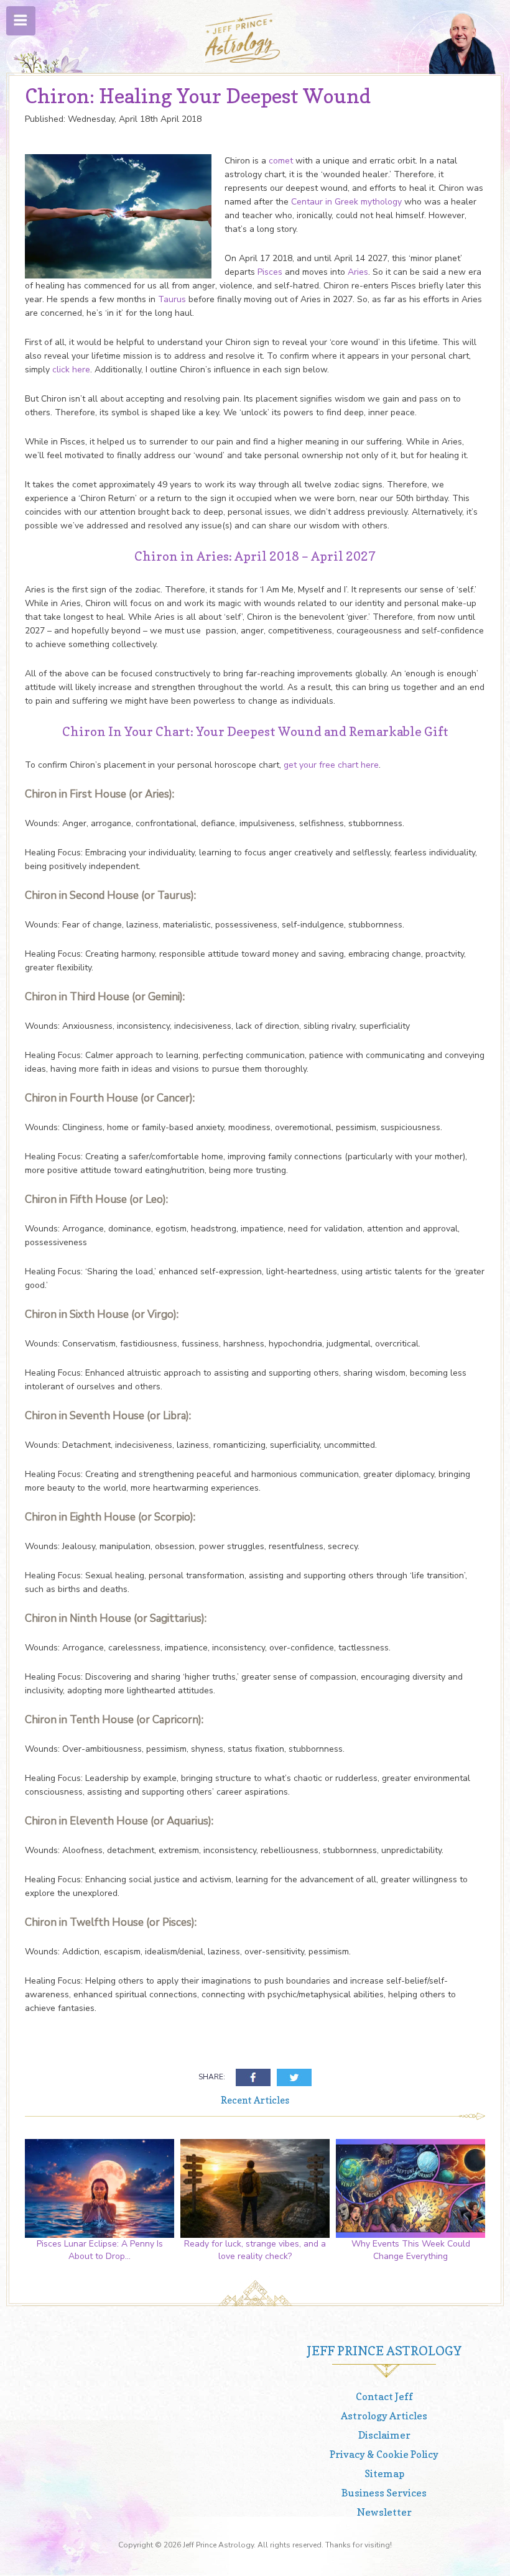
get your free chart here (331, 765)
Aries (358, 272)
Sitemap (384, 2473)
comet (281, 161)
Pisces (270, 272)
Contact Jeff (384, 2396)
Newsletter (384, 2512)
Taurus (172, 299)
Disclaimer (384, 2435)
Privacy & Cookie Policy (384, 2454)
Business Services (384, 2493)
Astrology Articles (384, 2416)
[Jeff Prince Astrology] (243, 38)
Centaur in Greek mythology (346, 202)
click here (71, 370)
